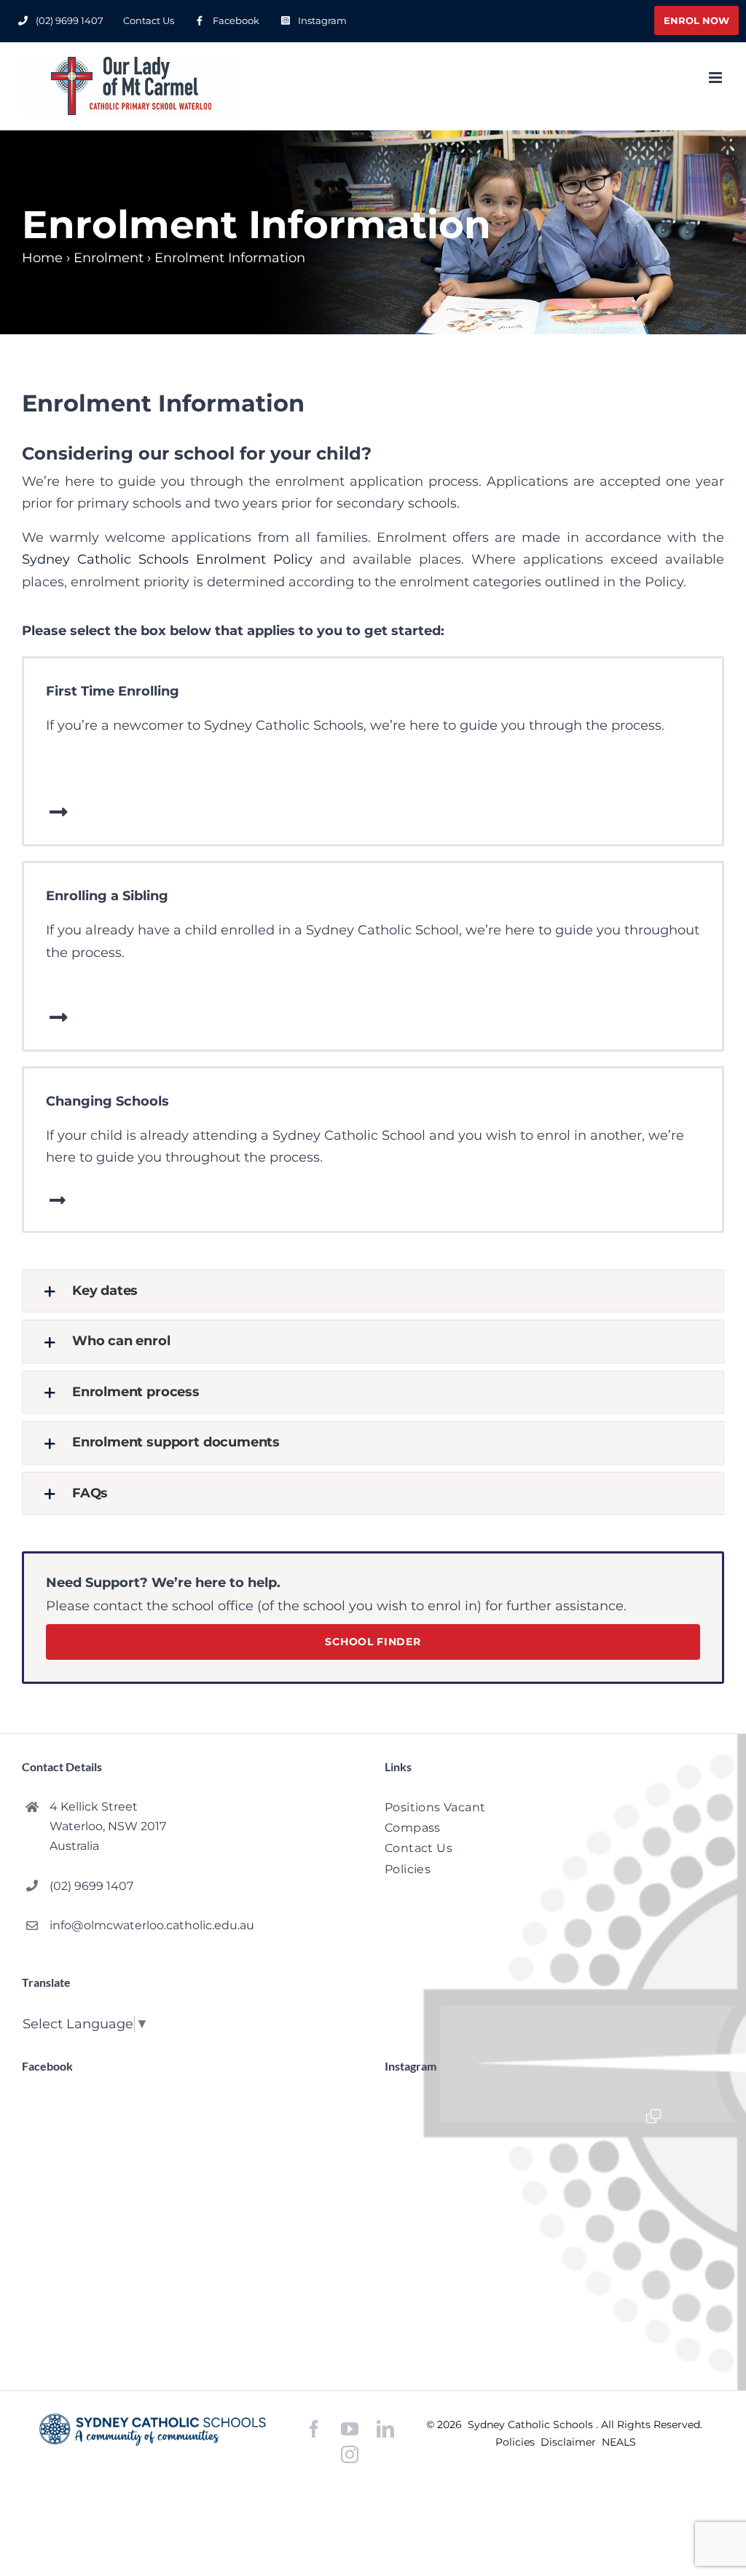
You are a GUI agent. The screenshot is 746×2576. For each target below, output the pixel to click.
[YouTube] (350, 2429)
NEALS (619, 2442)
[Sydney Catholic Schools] (153, 2430)
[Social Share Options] (450, 2322)
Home (42, 258)
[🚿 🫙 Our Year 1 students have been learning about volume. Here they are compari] (555, 2215)
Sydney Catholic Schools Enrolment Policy (167, 559)
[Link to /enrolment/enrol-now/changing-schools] (57, 1200)
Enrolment (109, 258)
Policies (517, 2442)
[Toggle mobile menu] (716, 78)
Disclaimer (570, 2442)
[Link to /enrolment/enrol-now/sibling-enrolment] (59, 1017)
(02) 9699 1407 (91, 1886)
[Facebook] (314, 2429)
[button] (373, 1291)
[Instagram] (350, 2454)
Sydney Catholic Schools (532, 2425)
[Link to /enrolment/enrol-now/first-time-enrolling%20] (59, 812)
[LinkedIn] (385, 2429)
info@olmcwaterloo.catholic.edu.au (152, 1925)
